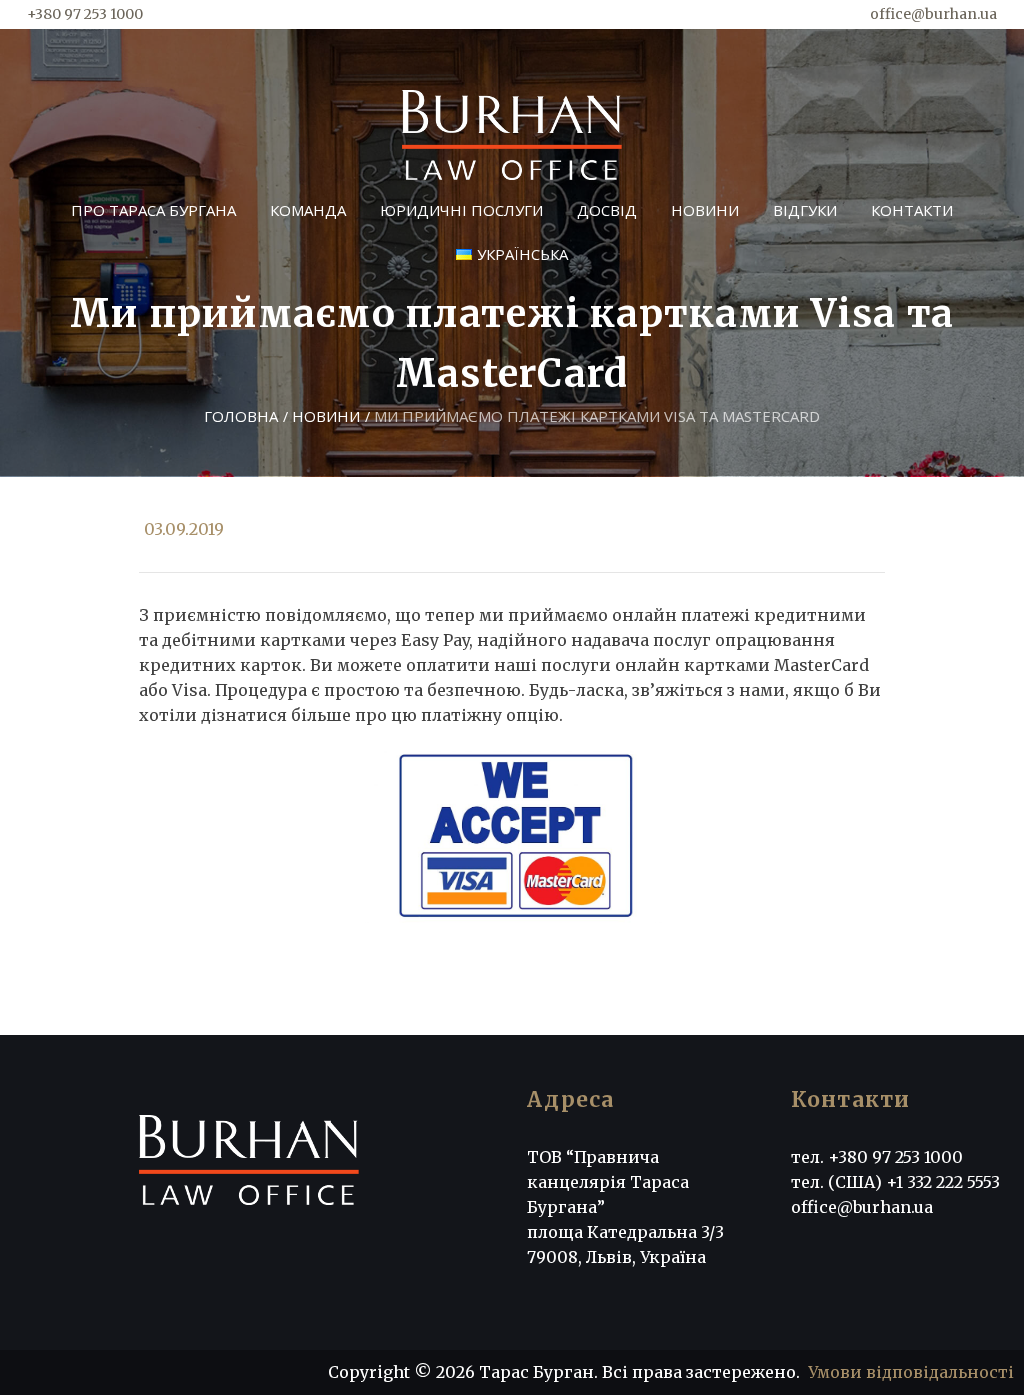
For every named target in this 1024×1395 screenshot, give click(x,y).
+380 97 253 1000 (85, 14)
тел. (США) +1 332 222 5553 (895, 1182)
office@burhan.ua (933, 14)
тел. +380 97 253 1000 (877, 1157)
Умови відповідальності (911, 1372)
